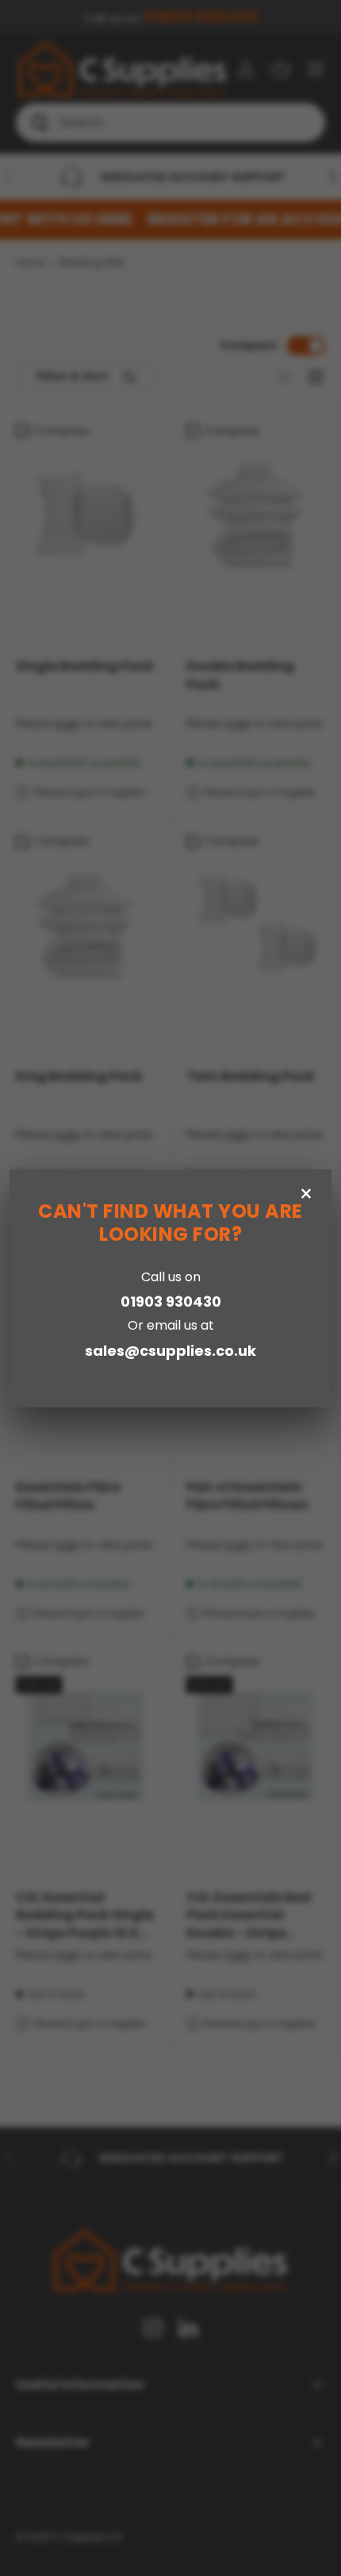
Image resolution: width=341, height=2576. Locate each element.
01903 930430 (171, 1301)
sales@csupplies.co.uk (170, 1351)
